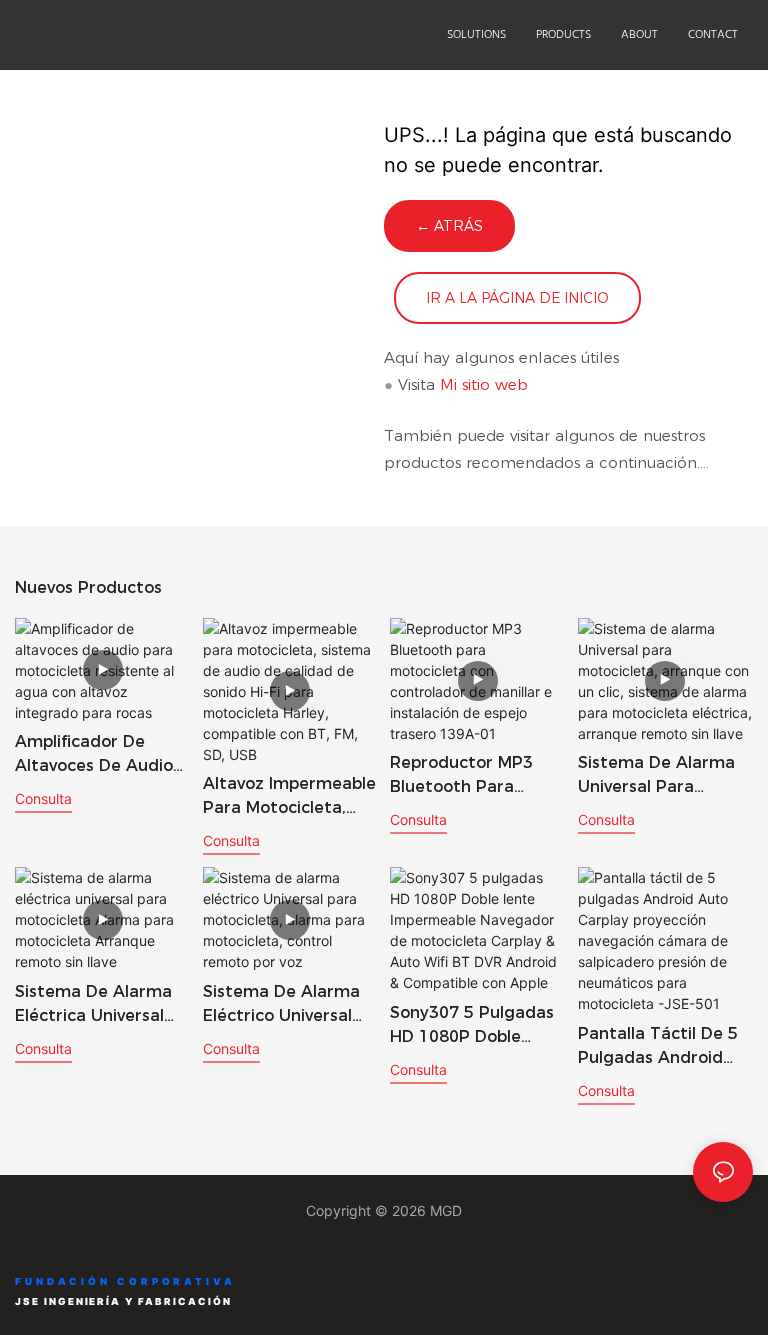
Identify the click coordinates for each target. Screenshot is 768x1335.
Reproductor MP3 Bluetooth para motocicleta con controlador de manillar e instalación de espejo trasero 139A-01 (475, 776)
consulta (43, 798)
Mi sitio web (484, 384)
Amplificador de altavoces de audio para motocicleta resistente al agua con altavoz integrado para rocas (94, 755)
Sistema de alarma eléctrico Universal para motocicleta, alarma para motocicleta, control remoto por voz (286, 1005)
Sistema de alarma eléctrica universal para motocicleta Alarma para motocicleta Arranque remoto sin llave (93, 1005)
